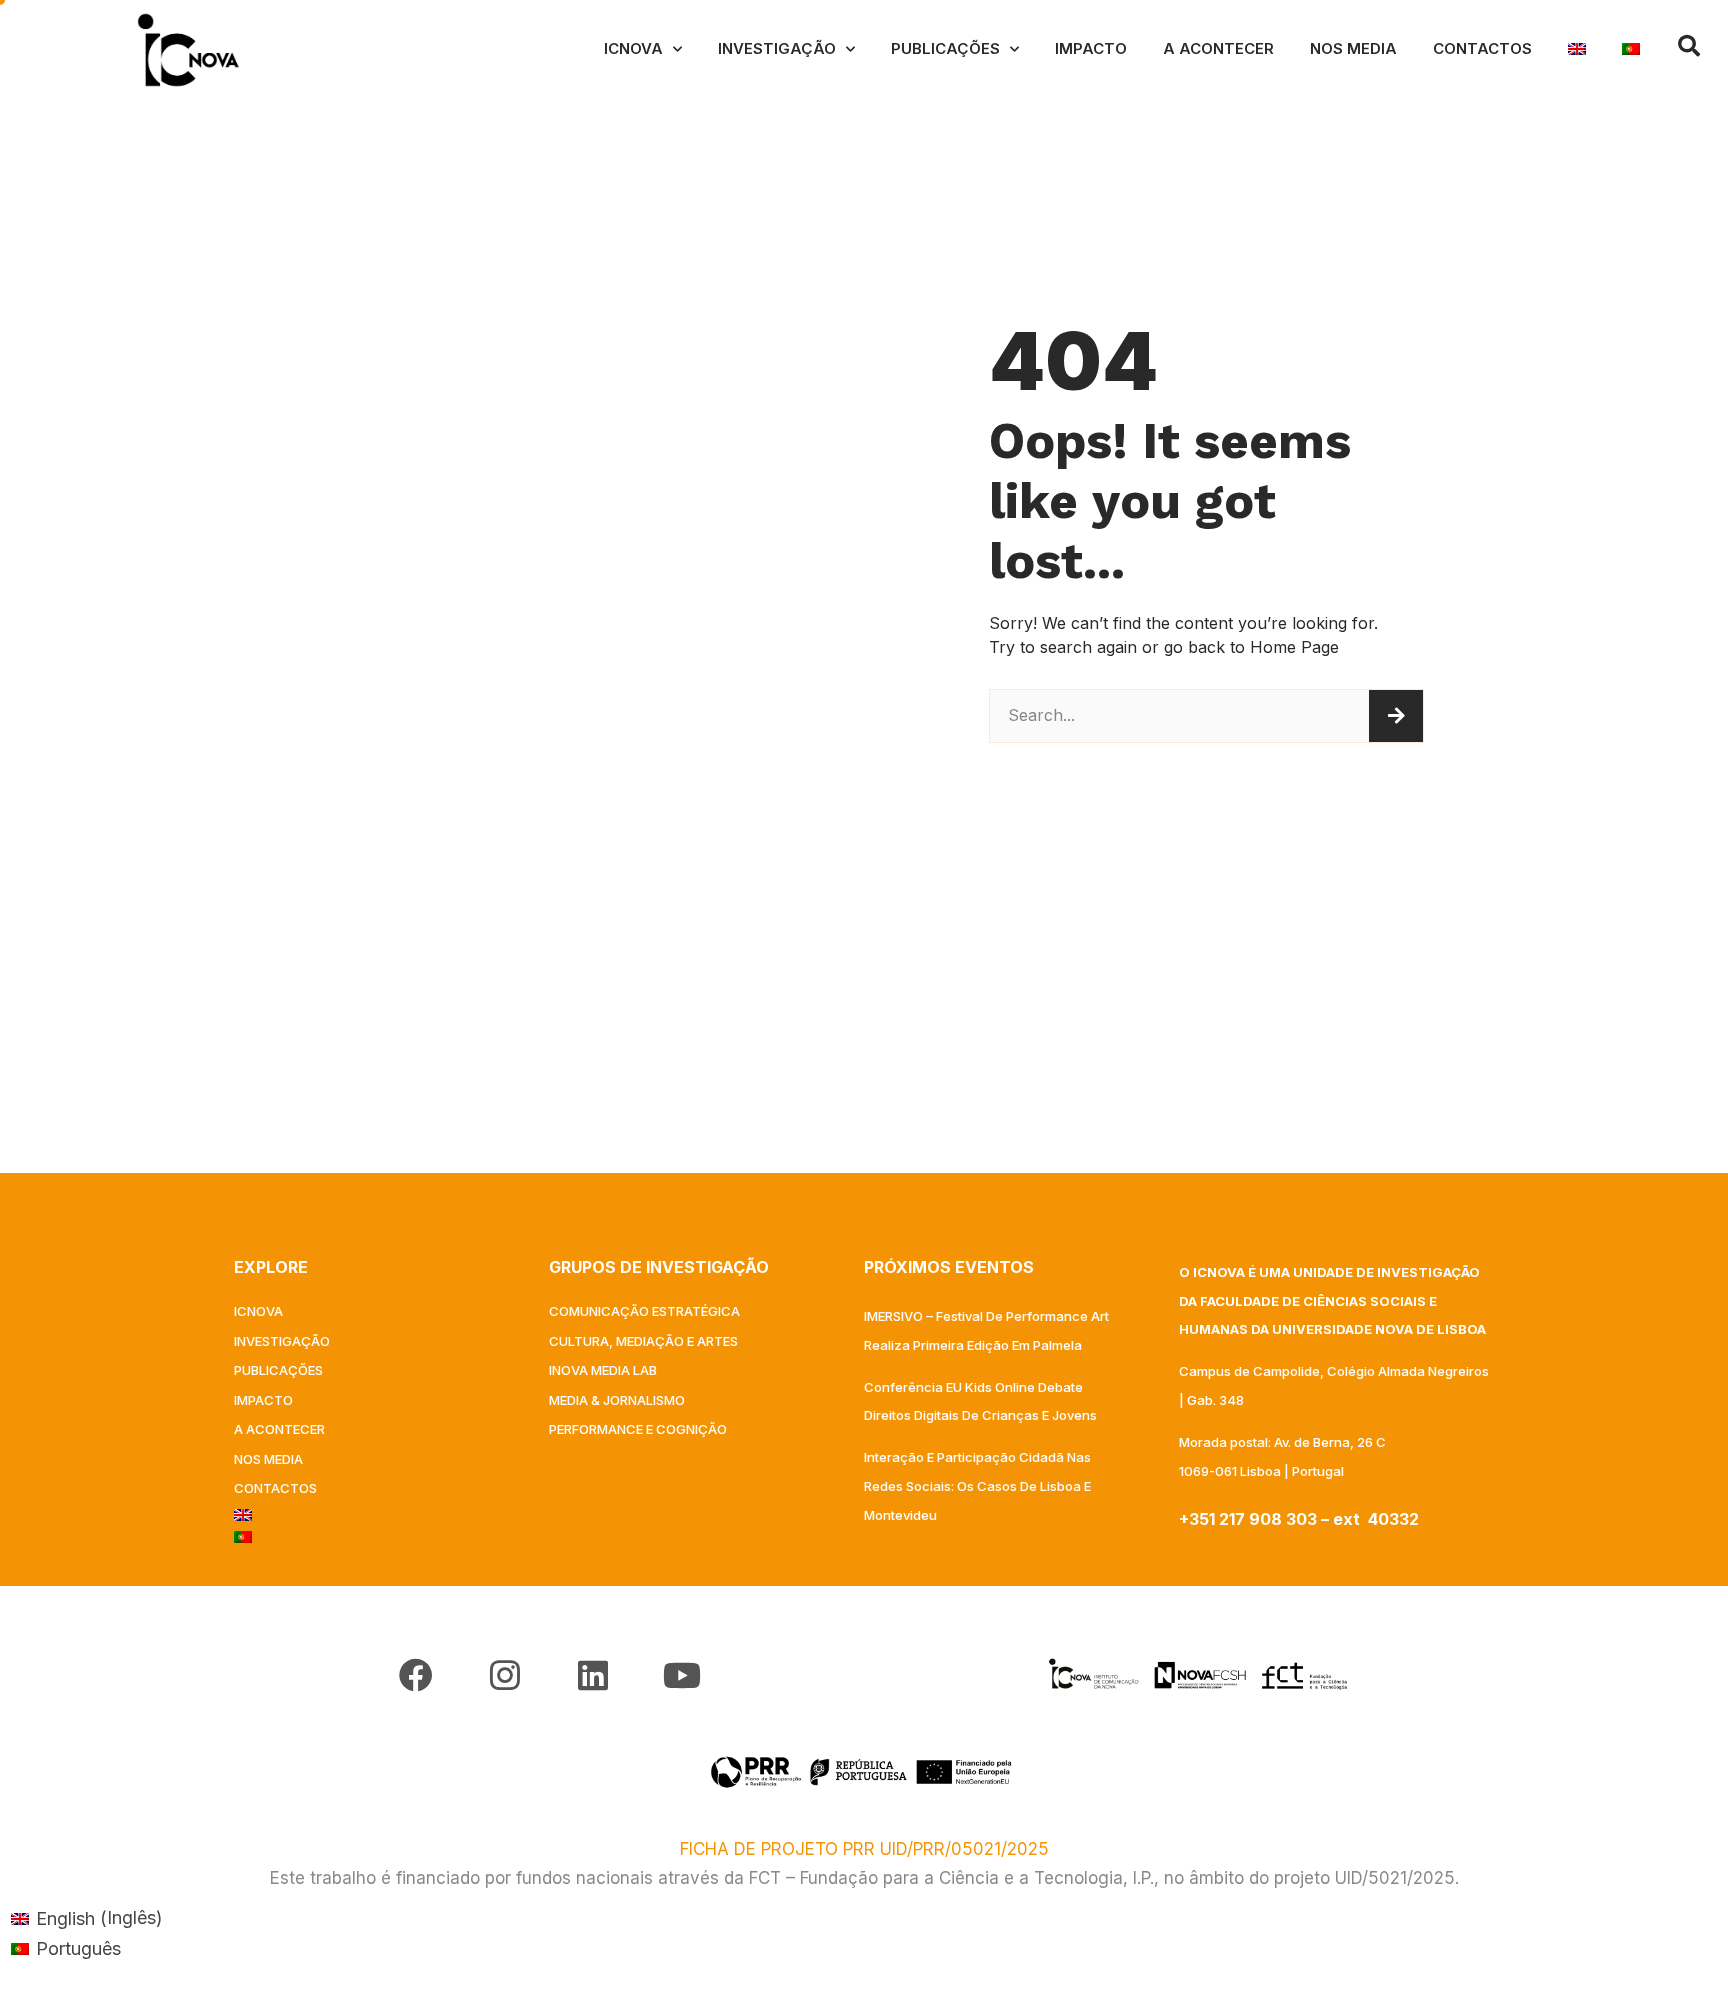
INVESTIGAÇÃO (777, 48)
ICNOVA (633, 48)
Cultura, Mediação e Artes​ (643, 1341)
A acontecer (1218, 48)
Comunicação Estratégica (644, 1311)
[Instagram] (505, 1675)
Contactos (1482, 48)
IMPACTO (1091, 48)
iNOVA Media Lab (603, 1370)
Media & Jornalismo (617, 1400)
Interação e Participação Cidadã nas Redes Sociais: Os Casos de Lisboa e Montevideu (977, 1486)
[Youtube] (681, 1675)
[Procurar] (1396, 716)
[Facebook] (416, 1675)
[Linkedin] (593, 1675)
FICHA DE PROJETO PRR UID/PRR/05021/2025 (864, 1849)
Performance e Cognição (638, 1429)
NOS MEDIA (1353, 48)
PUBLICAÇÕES (945, 48)
